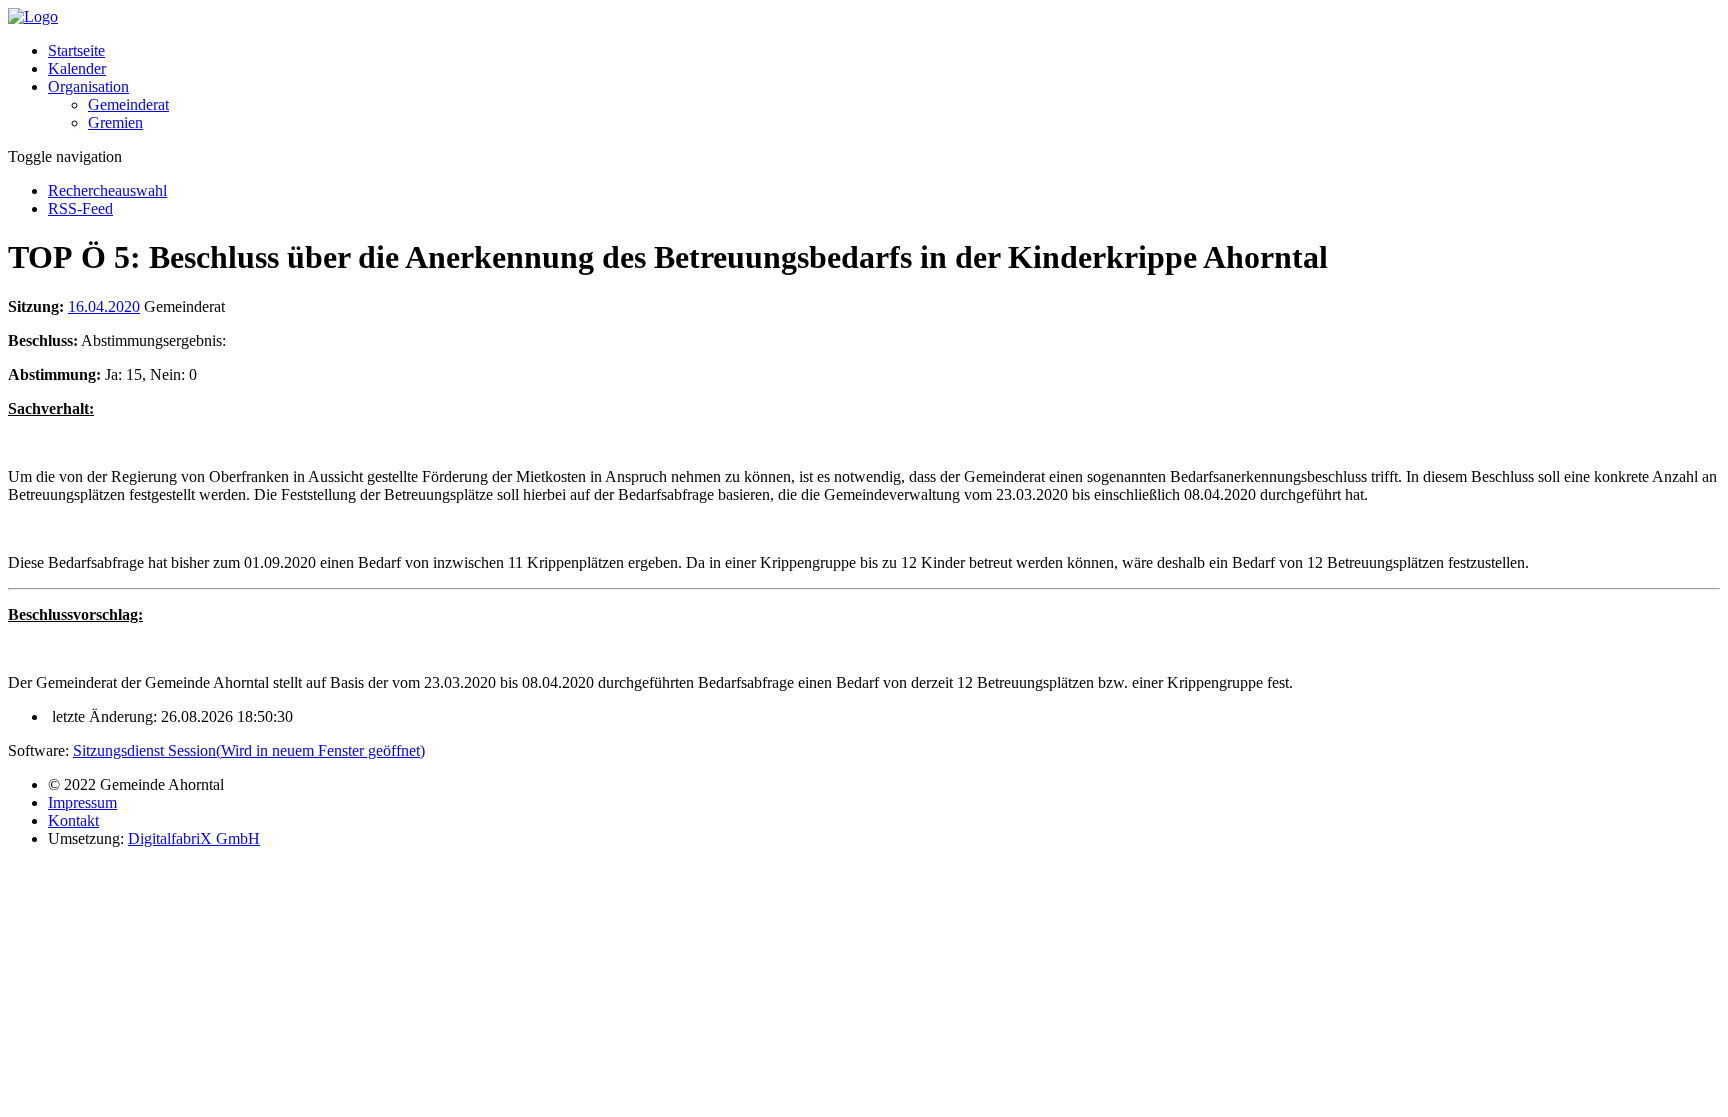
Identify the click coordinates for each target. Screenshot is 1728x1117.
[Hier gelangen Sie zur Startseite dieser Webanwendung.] (33, 16)
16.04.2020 (104, 306)
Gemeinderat (128, 104)
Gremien (115, 122)
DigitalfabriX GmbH (194, 838)
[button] (88, 86)
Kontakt (73, 820)
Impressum (82, 802)
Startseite (76, 50)
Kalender (77, 68)
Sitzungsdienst (249, 750)
